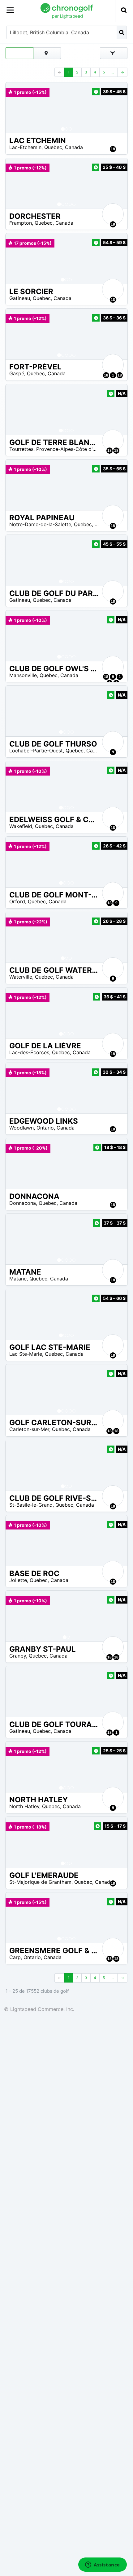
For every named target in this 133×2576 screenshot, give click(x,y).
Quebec (53, 147)
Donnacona (23, 1203)
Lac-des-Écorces (29, 1052)
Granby (18, 1656)
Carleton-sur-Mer (29, 1429)
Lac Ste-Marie (26, 1354)
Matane (18, 1279)
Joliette (18, 1580)
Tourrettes (21, 449)
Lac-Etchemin (25, 147)
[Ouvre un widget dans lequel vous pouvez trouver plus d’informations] (103, 2565)
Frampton (21, 223)
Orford (17, 901)
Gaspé (17, 373)
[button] (16, 108)
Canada (74, 147)
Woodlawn (21, 1128)
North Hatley (24, 1806)
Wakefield (21, 826)
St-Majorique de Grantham (40, 1882)
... (113, 72)
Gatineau (20, 298)
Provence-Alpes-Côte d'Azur (70, 449)
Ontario (45, 1128)
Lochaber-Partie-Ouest (36, 751)
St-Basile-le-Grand (31, 1505)
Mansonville (23, 675)
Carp (15, 1957)
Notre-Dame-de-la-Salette (40, 524)
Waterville (21, 977)
